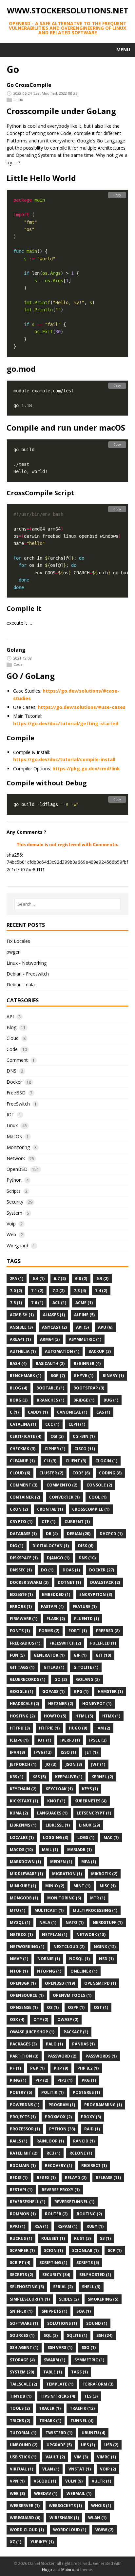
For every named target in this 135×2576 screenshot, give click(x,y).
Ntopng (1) (49, 1971)
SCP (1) (115, 2250)
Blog (11, 1027)
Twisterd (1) (59, 2433)
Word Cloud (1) (27, 2530)
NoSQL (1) (79, 1959)
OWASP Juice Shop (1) (32, 2032)
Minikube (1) (23, 1886)
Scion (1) (53, 2250)
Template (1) (60, 2384)
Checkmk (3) (23, 1449)
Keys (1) (90, 1789)
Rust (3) (82, 2238)
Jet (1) (91, 1752)
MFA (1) (89, 1862)
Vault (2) (55, 2457)
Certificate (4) (26, 1436)
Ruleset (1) (53, 2238)
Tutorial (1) (23, 2433)
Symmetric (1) (89, 2360)
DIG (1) (17, 1546)
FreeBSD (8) (108, 1631)
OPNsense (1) (24, 2007)
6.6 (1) (39, 1279)
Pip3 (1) (65, 2080)
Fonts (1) (20, 1631)
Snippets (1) (54, 2311)
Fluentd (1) (87, 1619)
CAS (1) (103, 1412)
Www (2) (104, 2530)
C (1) (14, 1412)
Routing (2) (89, 2214)
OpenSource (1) (27, 1995)
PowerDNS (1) (25, 2105)
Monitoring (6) (64, 1898)
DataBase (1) (23, 1534)
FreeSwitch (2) (65, 1643)
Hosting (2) (22, 1716)
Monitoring (18, 1147)
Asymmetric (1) (85, 1339)
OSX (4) (17, 2019)
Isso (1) (68, 1752)
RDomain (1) (23, 2166)
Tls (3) (91, 2396)
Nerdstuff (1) (108, 1922)
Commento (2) (62, 1485)
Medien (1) (61, 1862)
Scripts (14, 1191)
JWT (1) (98, 1764)
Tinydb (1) (21, 2396)
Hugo (47, 2570)
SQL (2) (51, 2335)
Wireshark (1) (64, 2518)
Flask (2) (56, 1619)
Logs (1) (86, 1838)
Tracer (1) (50, 2408)
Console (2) (99, 1485)
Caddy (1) (38, 1412)
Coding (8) (110, 1473)
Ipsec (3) (98, 1740)
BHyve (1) (84, 1376)
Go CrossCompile (29, 85)
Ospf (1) (76, 2007)
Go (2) (61, 1679)
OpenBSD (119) (60, 1983)
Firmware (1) (24, 1619)
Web (11, 1234)
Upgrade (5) (59, 2445)
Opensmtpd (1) (100, 1983)
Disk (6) (86, 1546)
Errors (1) (21, 1607)
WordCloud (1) (70, 2530)
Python (14, 1180)
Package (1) (76, 2032)
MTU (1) (18, 1910)
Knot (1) (56, 1801)
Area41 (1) (20, 1339)
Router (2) (56, 2214)
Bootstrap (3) (89, 1388)
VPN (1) (17, 2481)
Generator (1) (49, 1655)
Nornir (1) (49, 1959)
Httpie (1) (49, 1728)
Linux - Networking (27, 963)
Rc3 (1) (53, 2153)
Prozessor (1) (25, 2129)
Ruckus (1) (21, 2238)
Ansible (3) (21, 1327)
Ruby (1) (95, 2226)
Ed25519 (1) (21, 1594)
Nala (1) (48, 1922)
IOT (10, 1115)
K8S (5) (39, 1777)
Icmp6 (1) (19, 1740)
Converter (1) (64, 1497)
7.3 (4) (80, 1291)
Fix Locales (18, 941)
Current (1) (77, 1522)
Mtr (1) (98, 1898)
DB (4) (52, 1534)
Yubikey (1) (42, 2542)
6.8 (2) (81, 1279)
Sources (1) (22, 2335)
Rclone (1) (81, 2153)
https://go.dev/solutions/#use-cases (82, 707)
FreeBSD (16, 1093)
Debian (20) (79, 1534)
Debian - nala (21, 984)
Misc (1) (108, 1886)
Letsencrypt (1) (94, 1813)
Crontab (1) (50, 1509)
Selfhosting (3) (27, 2287)
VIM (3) (81, 2457)
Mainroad (70, 2570)
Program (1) (62, 2105)
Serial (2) (63, 2287)
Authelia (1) (23, 1351)
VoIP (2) (108, 2469)
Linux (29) (89, 1825)
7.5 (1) (16, 1303)
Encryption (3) (96, 1594)
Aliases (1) (54, 1315)
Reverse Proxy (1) (61, 2190)
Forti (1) (78, 1631)
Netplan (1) (55, 1935)
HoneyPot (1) (97, 1704)
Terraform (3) (98, 2384)
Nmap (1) (19, 1959)
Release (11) (108, 2178)
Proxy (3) (91, 2117)
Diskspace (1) (24, 1558)
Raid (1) (92, 2129)
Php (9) (61, 2068)
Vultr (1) (101, 2481)
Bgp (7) (58, 1376)
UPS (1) (88, 2445)
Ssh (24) (104, 2335)
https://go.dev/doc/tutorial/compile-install (64, 759)
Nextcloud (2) (69, 1947)
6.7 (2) (60, 1279)
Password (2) (62, 2056)
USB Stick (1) (23, 2457)
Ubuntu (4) (93, 2433)
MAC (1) (111, 1838)
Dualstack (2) (105, 1582)
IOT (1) (44, 1740)
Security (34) (56, 2275)
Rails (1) (19, 2141)
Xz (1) (16, 2542)
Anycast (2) (54, 1327)
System (14, 1213)
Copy (117, 195)
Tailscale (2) (23, 2384)
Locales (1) (22, 1838)
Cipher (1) (55, 1449)
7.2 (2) (58, 1291)
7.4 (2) (101, 1291)
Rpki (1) (18, 2226)
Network (16, 1158)
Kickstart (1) (24, 1801)
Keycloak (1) (59, 1789)
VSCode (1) (45, 2481)
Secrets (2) (21, 2275)
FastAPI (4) (52, 1607)
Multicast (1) (49, 1910)
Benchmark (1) (26, 1376)
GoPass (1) (53, 1691)
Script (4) (20, 2263)
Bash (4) (18, 1363)
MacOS (14, 1136)
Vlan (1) (51, 2469)
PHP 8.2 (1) (88, 2068)
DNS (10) (87, 1558)
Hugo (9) (78, 1728)
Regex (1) (46, 2178)
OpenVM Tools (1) (72, 1995)
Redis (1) (19, 2178)
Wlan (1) (97, 2518)
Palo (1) (54, 2044)
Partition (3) (24, 2056)
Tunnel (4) (82, 2421)
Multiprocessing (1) (95, 1910)
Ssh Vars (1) (60, 2347)
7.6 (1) (37, 1303)
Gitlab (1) (54, 1667)
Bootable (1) (50, 1388)
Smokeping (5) (103, 2299)
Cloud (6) (20, 1473)
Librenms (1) (23, 1825)
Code (18, 664)
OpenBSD (17, 1169)
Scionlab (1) (85, 2250)
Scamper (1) (22, 2250)
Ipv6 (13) (43, 1752)
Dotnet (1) (69, 1582)
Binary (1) (113, 1376)
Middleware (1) (26, 1874)
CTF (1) (48, 1522)
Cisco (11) (85, 1449)
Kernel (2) (102, 1777)
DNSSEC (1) (21, 1570)
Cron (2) (19, 1509)
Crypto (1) (21, 1522)
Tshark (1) (50, 2421)
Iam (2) (103, 1728)
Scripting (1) (53, 2263)
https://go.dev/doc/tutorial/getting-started (66, 723)
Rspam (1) (67, 2226)
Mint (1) (82, 1886)
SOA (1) (84, 2311)
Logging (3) (56, 1838)
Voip (11, 1224)
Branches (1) (50, 1400)
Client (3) (76, 1461)
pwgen (14, 952)
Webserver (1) (25, 2506)
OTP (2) (41, 2019)
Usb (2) (111, 2445)
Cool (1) (98, 1497)
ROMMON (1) (23, 2214)
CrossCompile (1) (91, 1509)
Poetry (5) (21, 2092)
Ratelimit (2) (24, 2153)
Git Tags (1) (22, 1667)
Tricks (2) (20, 2421)
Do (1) (47, 1570)
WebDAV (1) (46, 2494)
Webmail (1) (79, 2494)
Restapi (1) (21, 2190)
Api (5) (82, 1327)
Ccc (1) (52, 1424)
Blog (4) (19, 1388)
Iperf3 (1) (70, 1740)
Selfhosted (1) (95, 2275)
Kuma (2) (19, 1813)
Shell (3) (91, 2287)
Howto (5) (55, 1716)
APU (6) (105, 1327)
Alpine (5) (84, 1315)
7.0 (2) (16, 1291)
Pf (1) (15, 2068)
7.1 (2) (37, 1291)
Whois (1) (101, 2506)
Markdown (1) (25, 1862)
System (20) (22, 2372)
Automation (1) (62, 1351)
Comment (17, 1060)
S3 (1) (105, 2238)
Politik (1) (52, 2092)
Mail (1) (50, 1850)
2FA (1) (17, 1279)
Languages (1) (52, 1813)
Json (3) (74, 1764)
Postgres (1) (86, 2092)
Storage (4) (22, 2360)
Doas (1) (71, 1570)
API (10, 1017)
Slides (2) (69, 2299)
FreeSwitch (18, 1104)
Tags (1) (79, 2372)
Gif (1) (80, 1655)
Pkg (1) (89, 2080)
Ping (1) (18, 2080)
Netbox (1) (21, 1935)
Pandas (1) (83, 2044)
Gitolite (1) (86, 1667)
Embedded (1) (56, 1594)
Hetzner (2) (61, 1704)
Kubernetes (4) (90, 1801)
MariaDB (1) (79, 1850)
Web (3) (17, 2494)
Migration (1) (67, 1874)
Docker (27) (102, 1570)
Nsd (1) (106, 1959)
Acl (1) (59, 1303)
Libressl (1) (58, 1825)
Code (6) (81, 1473)
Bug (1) (111, 1400)
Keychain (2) (23, 1789)
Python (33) (62, 2129)
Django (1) (58, 1558)
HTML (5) (84, 1716)
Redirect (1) (94, 2166)
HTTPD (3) (20, 1728)
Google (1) (21, 1691)
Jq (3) (51, 1764)
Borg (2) (19, 1400)
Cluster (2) (51, 1473)
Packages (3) (23, 2044)
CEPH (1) (77, 1424)
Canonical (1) (72, 1412)
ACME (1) (84, 1303)
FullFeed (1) (103, 1643)
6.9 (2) (102, 1279)
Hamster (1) (110, 1691)
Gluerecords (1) (28, 1679)
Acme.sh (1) (22, 1315)
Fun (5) (17, 1655)
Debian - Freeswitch (28, 974)
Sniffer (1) (21, 2311)
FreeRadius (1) (25, 1643)
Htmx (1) (111, 1716)
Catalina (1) (23, 1424)
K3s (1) (17, 1777)
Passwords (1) (101, 2056)
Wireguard (17, 1246)
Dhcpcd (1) (111, 1534)
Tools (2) (20, 2408)
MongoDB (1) (24, 1898)
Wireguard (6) (25, 2518)
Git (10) (103, 1655)
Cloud (13, 1038)
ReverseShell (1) (28, 2202)
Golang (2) (88, 1679)
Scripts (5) (88, 2263)
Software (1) (24, 2323)
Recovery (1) (58, 2166)
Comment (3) (24, 1485)
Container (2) (25, 1497)
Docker (14, 1082)
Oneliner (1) (84, 1971)
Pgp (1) (37, 2068)
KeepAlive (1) (69, 1777)
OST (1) (101, 2007)
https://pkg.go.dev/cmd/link (86, 769)
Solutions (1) (62, 2323)
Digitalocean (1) (51, 1546)
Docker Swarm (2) (29, 1582)
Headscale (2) (24, 1704)
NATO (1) (75, 1922)
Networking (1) (27, 1947)
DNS (11, 1071)
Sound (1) (97, 2323)
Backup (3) (100, 1351)
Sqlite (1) (77, 2335)
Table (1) (53, 2372)
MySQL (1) (20, 1922)
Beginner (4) (87, 1363)
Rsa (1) (41, 2226)
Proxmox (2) (58, 2117)
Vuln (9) (74, 2481)
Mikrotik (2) (104, 1874)
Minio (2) (55, 1886)
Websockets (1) (65, 2506)
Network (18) (91, 1935)
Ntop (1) (19, 1971)
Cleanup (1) (22, 1461)
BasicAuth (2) (50, 1363)
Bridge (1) (84, 1400)
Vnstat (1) (80, 2469)
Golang (16, 650)
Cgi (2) (57, 1436)
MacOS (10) (21, 1850)
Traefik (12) (82, 2408)
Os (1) (53, 2007)
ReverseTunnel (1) (74, 2202)
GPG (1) (81, 1691)
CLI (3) (50, 1461)
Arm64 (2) (50, 1339)
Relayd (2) (76, 2178)
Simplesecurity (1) (30, 2299)
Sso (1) (89, 2347)
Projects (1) (23, 2117)
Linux (18, 99)
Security (15, 1202)
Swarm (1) (55, 2360)
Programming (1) (103, 2105)
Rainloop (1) (50, 2141)
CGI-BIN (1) (84, 1436)
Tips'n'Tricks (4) (58, 2396)
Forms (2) (49, 1631)
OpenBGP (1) (23, 1983)
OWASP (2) (68, 2019)
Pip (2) (42, 2080)
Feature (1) (85, 1607)
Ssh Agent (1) (24, 2347)
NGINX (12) (105, 1947)
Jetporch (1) (23, 1764)
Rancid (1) (84, 2141)
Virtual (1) (21, 2469)
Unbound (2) (24, 2445)
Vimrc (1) (106, 2457)
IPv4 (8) (17, 1752)
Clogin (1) (106, 1461)
